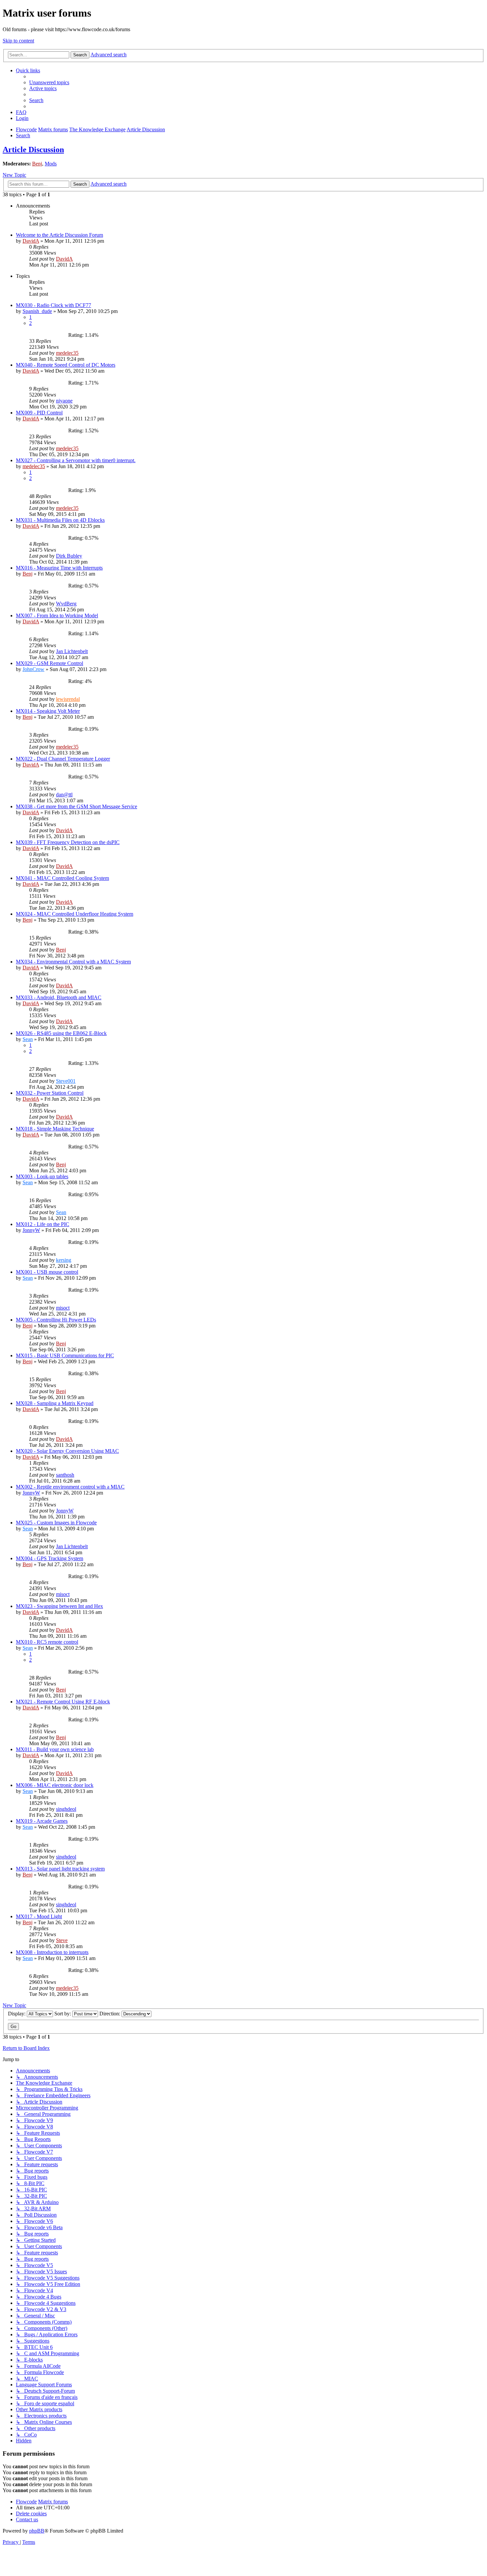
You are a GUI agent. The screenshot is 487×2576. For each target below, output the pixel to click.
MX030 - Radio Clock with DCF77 (54, 305)
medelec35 (67, 353)
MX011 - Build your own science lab (55, 1749)
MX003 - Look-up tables (42, 1176)
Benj (37, 164)
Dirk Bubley (69, 556)
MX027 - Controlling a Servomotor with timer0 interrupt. (76, 460)
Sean (28, 1039)
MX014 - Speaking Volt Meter (48, 711)
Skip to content (18, 41)
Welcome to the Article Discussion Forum (59, 235)
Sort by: (63, 2014)
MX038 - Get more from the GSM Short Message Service (77, 806)
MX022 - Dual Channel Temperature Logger (63, 759)
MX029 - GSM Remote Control (50, 663)
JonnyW (31, 1230)
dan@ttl (64, 795)
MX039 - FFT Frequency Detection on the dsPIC (68, 842)
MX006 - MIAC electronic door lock (55, 1785)
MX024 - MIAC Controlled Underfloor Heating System (75, 914)
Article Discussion (33, 150)
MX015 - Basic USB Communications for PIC (65, 1355)
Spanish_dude (37, 311)
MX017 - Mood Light (39, 1916)
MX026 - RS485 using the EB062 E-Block (61, 1033)
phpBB (37, 2531)
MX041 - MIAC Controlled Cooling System (62, 878)
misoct (63, 1308)
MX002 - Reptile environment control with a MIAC (70, 1487)
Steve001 (66, 1081)
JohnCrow (33, 669)
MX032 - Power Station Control (50, 1093)
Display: (17, 2014)
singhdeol (66, 1809)
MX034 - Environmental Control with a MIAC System (73, 962)
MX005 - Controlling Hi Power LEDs (56, 1320)
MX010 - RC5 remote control (47, 1642)
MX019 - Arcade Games (42, 1821)
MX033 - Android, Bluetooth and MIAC (59, 997)
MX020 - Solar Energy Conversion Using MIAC (67, 1451)
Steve (62, 1940)
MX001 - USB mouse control (47, 1272)
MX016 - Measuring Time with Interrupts (59, 568)
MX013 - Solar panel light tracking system (60, 1869)
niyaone (64, 401)
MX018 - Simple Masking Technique (55, 1129)
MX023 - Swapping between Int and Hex (59, 1606)
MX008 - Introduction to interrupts (52, 1952)
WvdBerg (66, 604)
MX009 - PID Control (39, 413)
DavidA (31, 241)
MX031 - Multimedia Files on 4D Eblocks (60, 520)
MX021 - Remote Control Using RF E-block (63, 1702)
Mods (51, 164)
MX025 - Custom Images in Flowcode (56, 1523)
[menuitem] (49, 82)
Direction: (110, 2014)
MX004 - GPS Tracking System (50, 1558)
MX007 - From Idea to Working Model (57, 615)
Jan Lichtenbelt (72, 651)
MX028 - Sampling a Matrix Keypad (55, 1403)
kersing (64, 1260)
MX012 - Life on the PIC (43, 1224)
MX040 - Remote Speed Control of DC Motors (66, 365)
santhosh (65, 1475)
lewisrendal (68, 699)
